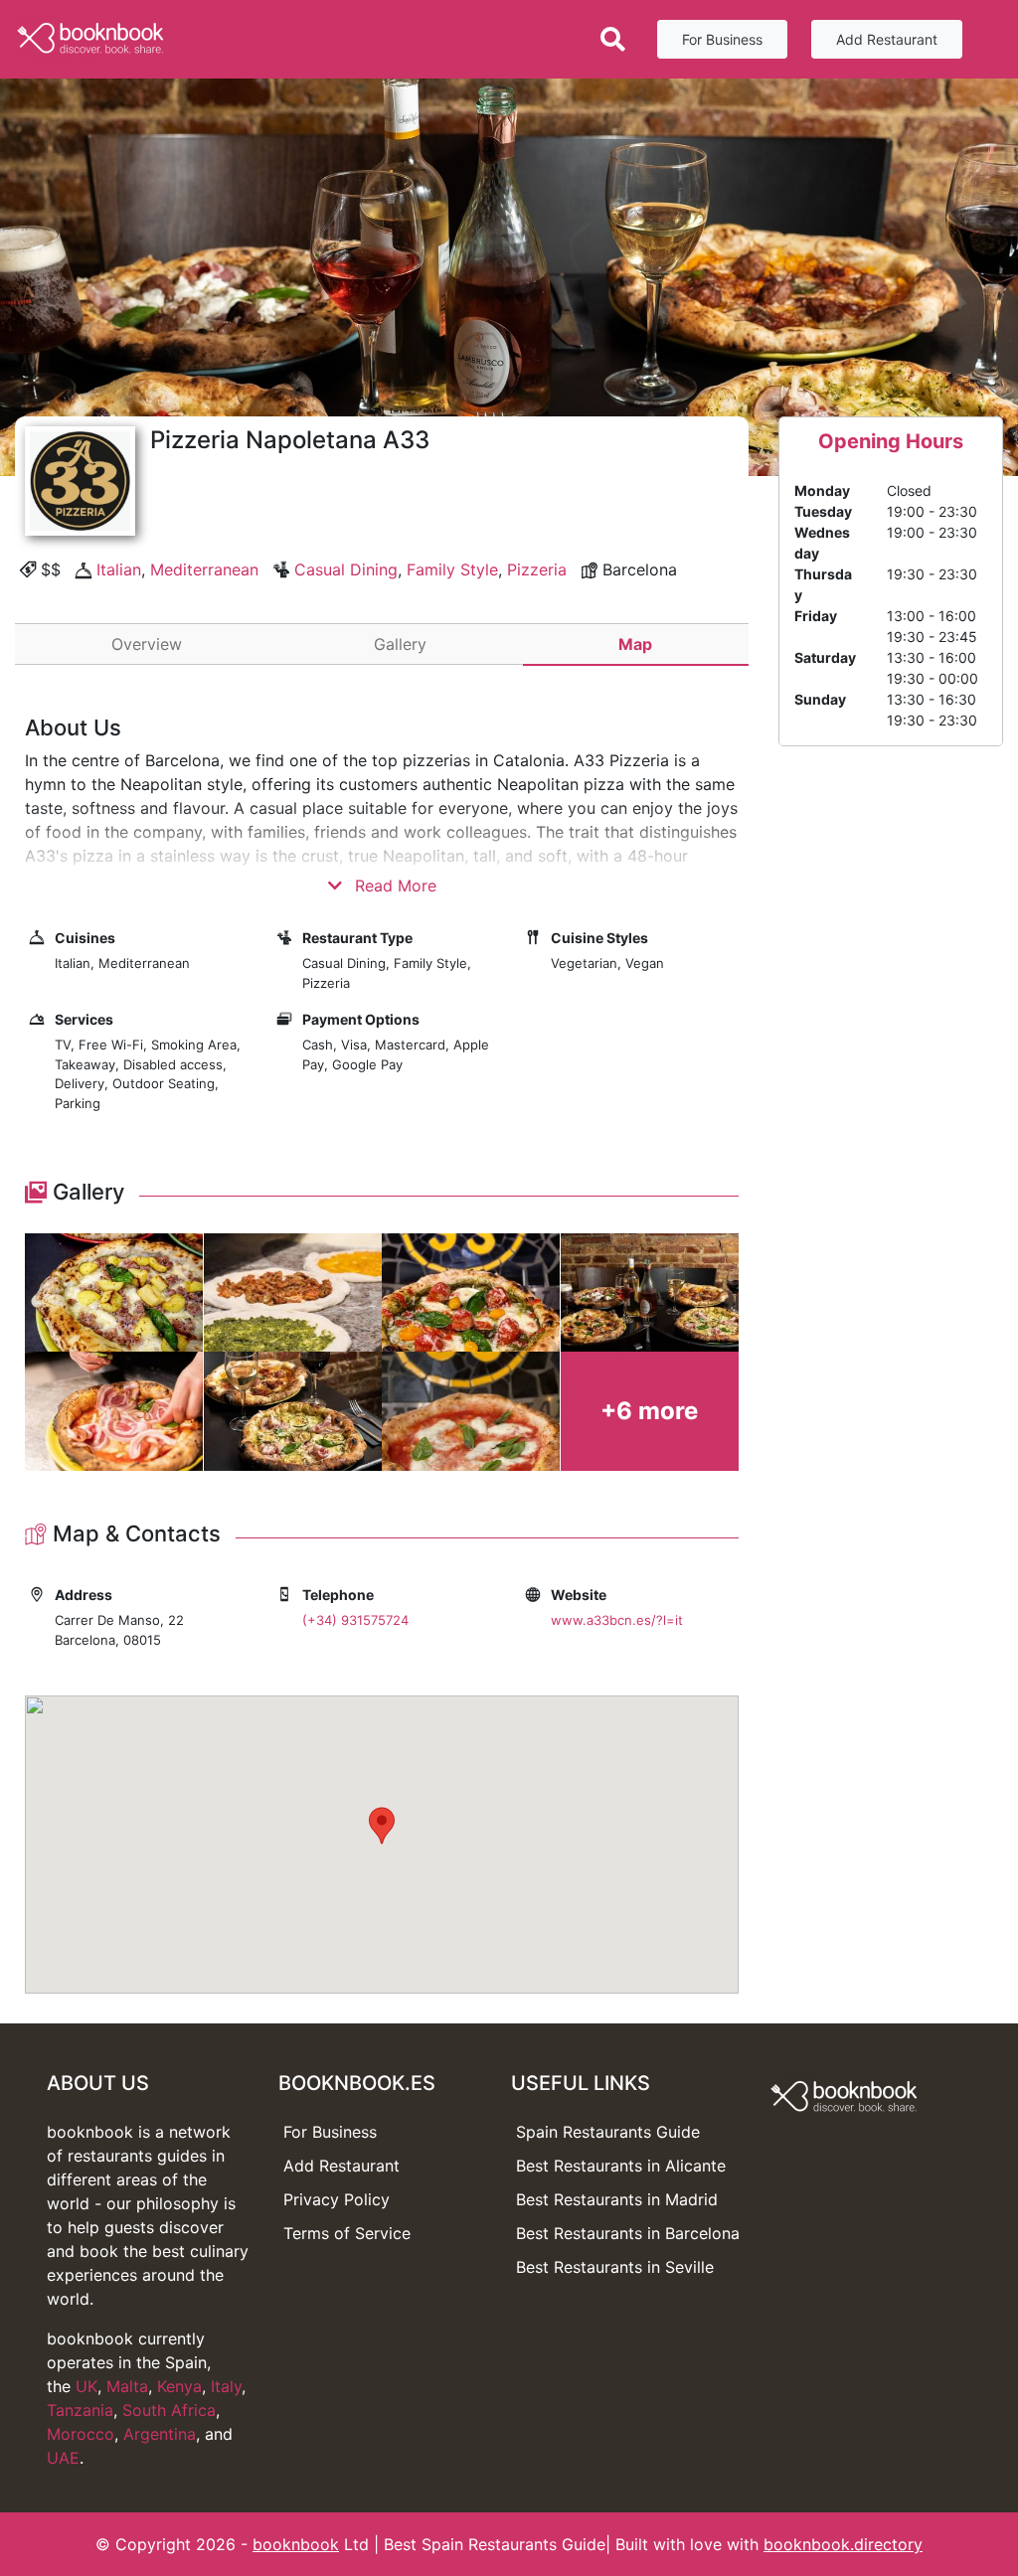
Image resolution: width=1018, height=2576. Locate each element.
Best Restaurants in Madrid (617, 2199)
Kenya (179, 2386)
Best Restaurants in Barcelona (628, 2233)
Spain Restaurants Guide (608, 2132)
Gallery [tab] (400, 644)
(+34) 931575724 (355, 1620)
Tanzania (80, 2410)
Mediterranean (204, 569)
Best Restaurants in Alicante (621, 2166)
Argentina (160, 2434)
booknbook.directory (843, 2544)
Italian (119, 569)
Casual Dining (346, 569)
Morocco (81, 2434)
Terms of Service (347, 2233)
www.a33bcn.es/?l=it (617, 1620)
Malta (127, 2386)
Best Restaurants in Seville (615, 2267)
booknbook (296, 2544)
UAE (63, 2458)
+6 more (649, 1411)
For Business (722, 39)
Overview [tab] (147, 644)
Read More (393, 885)
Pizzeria (537, 569)
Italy (226, 2386)
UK (86, 2386)
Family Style (452, 569)
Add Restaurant (887, 39)
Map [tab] (635, 644)
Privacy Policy (337, 2199)
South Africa (169, 2410)
